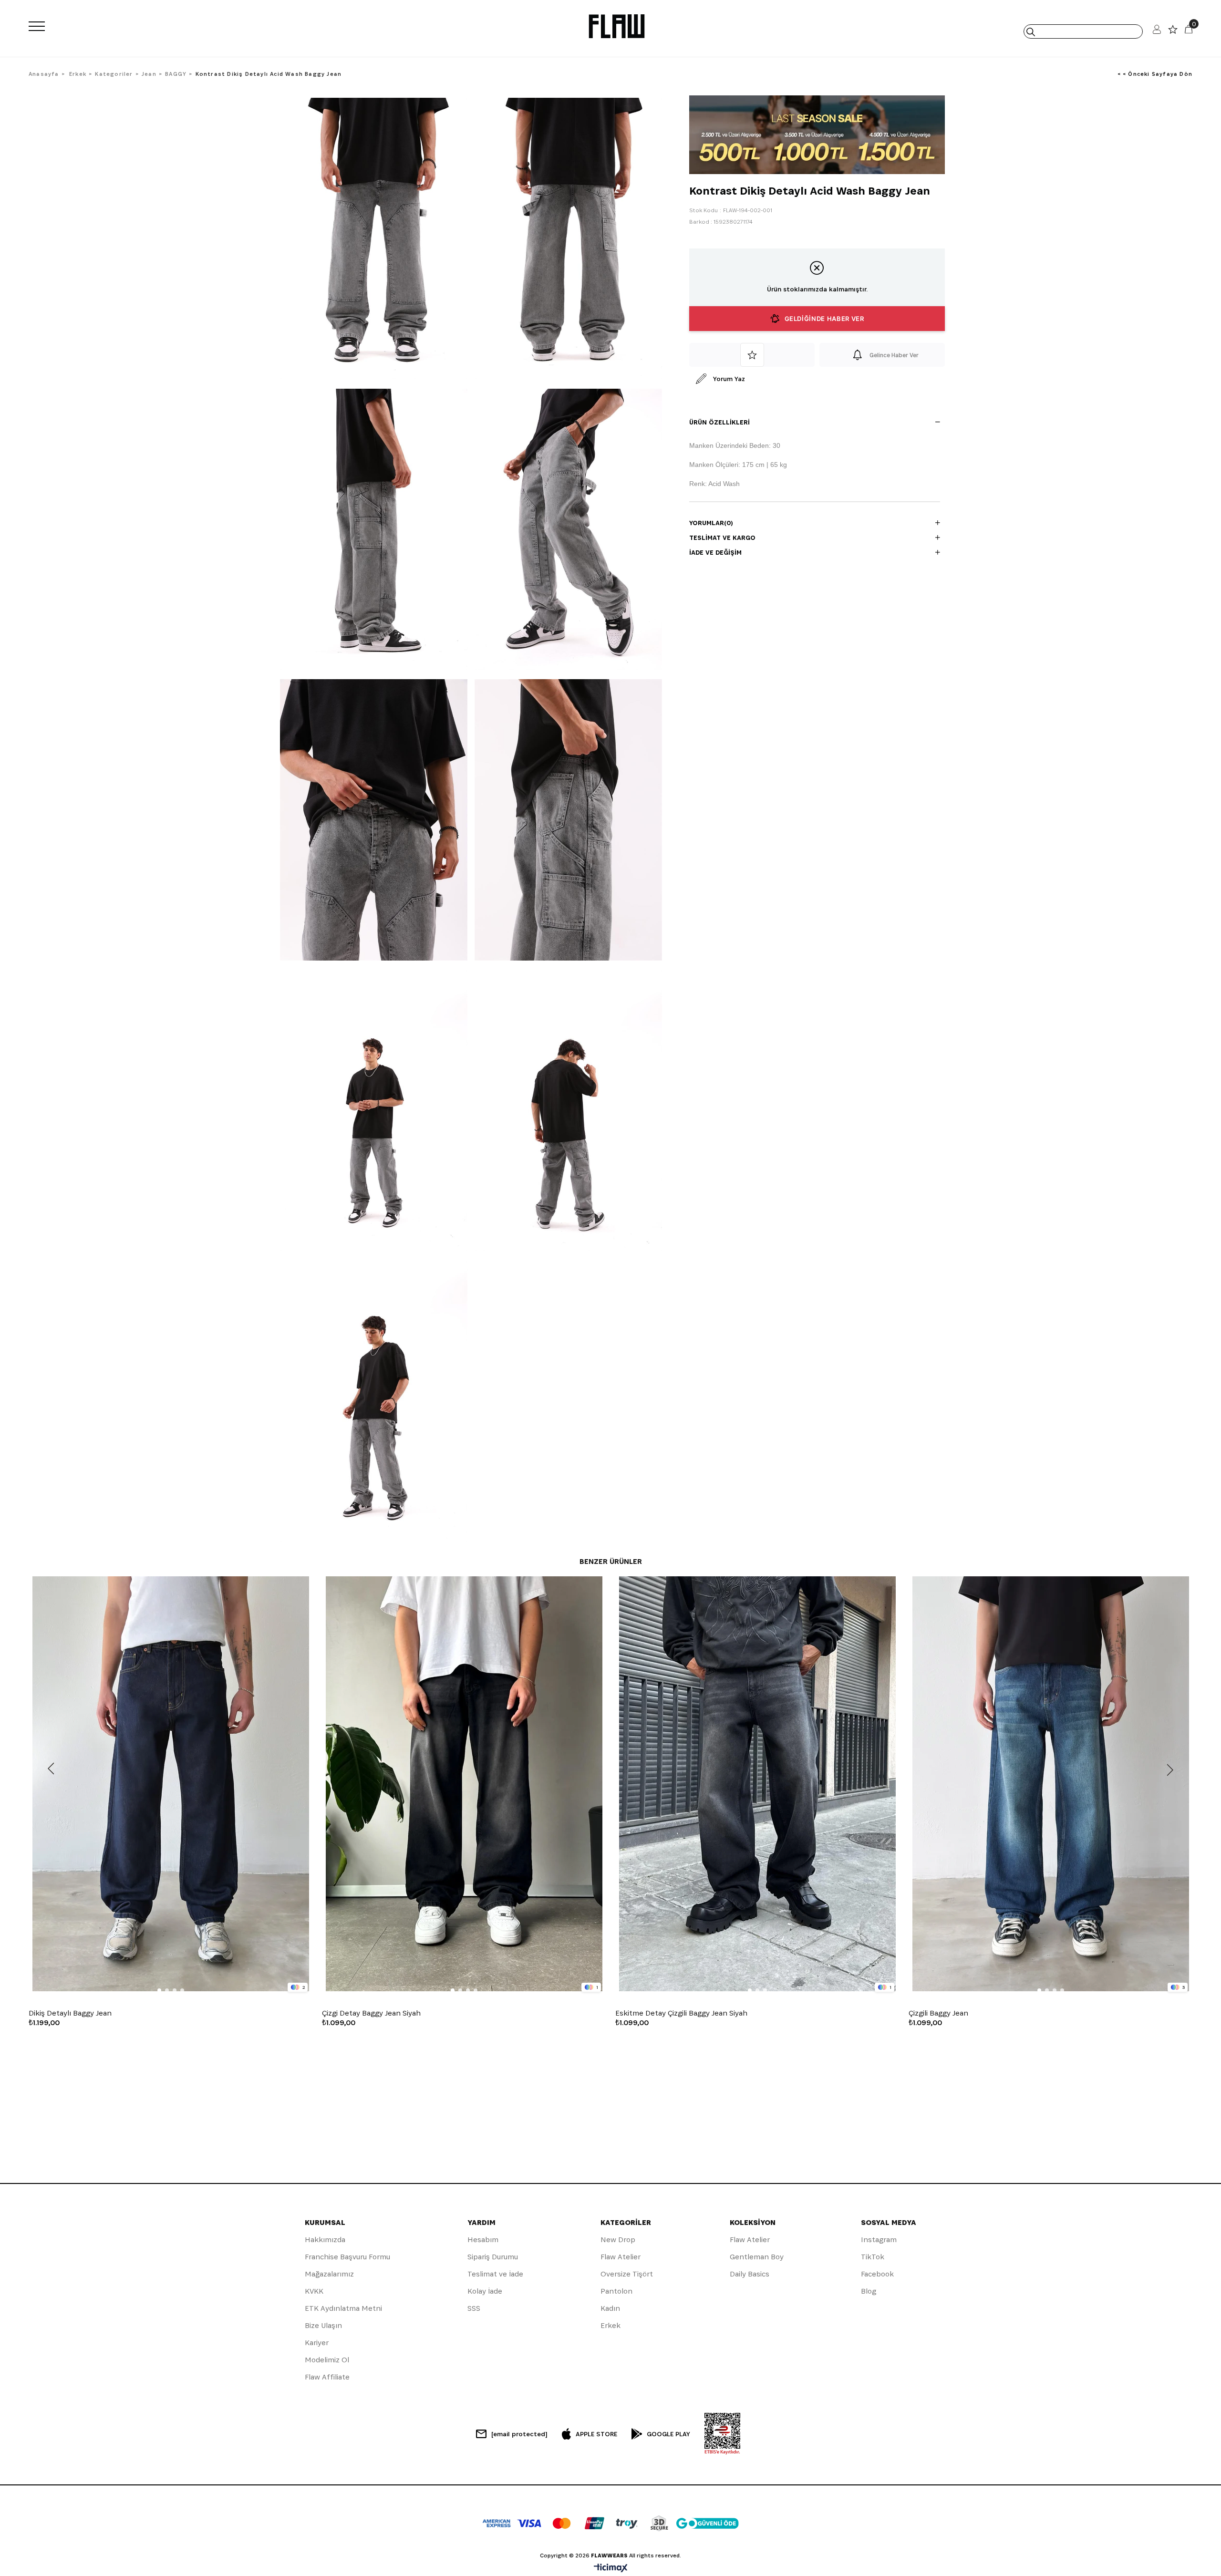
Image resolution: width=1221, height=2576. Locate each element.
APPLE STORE (596, 2434)
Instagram (879, 2240)
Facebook (877, 2274)
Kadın (610, 2308)
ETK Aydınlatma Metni (343, 2308)
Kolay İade (485, 2291)
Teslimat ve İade (495, 2274)
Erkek (610, 2325)
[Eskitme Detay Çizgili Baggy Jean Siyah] (757, 1784)
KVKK (314, 2291)
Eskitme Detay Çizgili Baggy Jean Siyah (681, 2013)
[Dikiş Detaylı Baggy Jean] (171, 1784)
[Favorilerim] (1173, 32)
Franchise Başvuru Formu (347, 2257)
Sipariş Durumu (493, 2257)
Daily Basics (750, 2274)
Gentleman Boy (757, 2257)
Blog (869, 2291)
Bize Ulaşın (323, 2325)
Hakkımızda (325, 2240)
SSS (474, 2308)
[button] (159, 1990)
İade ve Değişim (715, 552)
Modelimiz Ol (327, 2360)
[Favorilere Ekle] (752, 355)
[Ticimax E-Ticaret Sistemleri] (611, 2569)
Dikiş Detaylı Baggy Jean (70, 2013)
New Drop (618, 2240)
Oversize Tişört (627, 2274)
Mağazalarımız (329, 2274)
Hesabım (483, 2240)
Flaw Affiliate (327, 2377)
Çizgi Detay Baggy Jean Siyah (371, 2013)
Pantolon (616, 2291)
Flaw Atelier (621, 2257)
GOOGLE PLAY (668, 2434)
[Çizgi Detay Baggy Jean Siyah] (464, 1784)
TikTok (873, 2257)
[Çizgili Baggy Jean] (1050, 1784)
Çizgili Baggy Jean (938, 2013)
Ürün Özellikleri (719, 422)
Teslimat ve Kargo (722, 538)
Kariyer (317, 2343)
